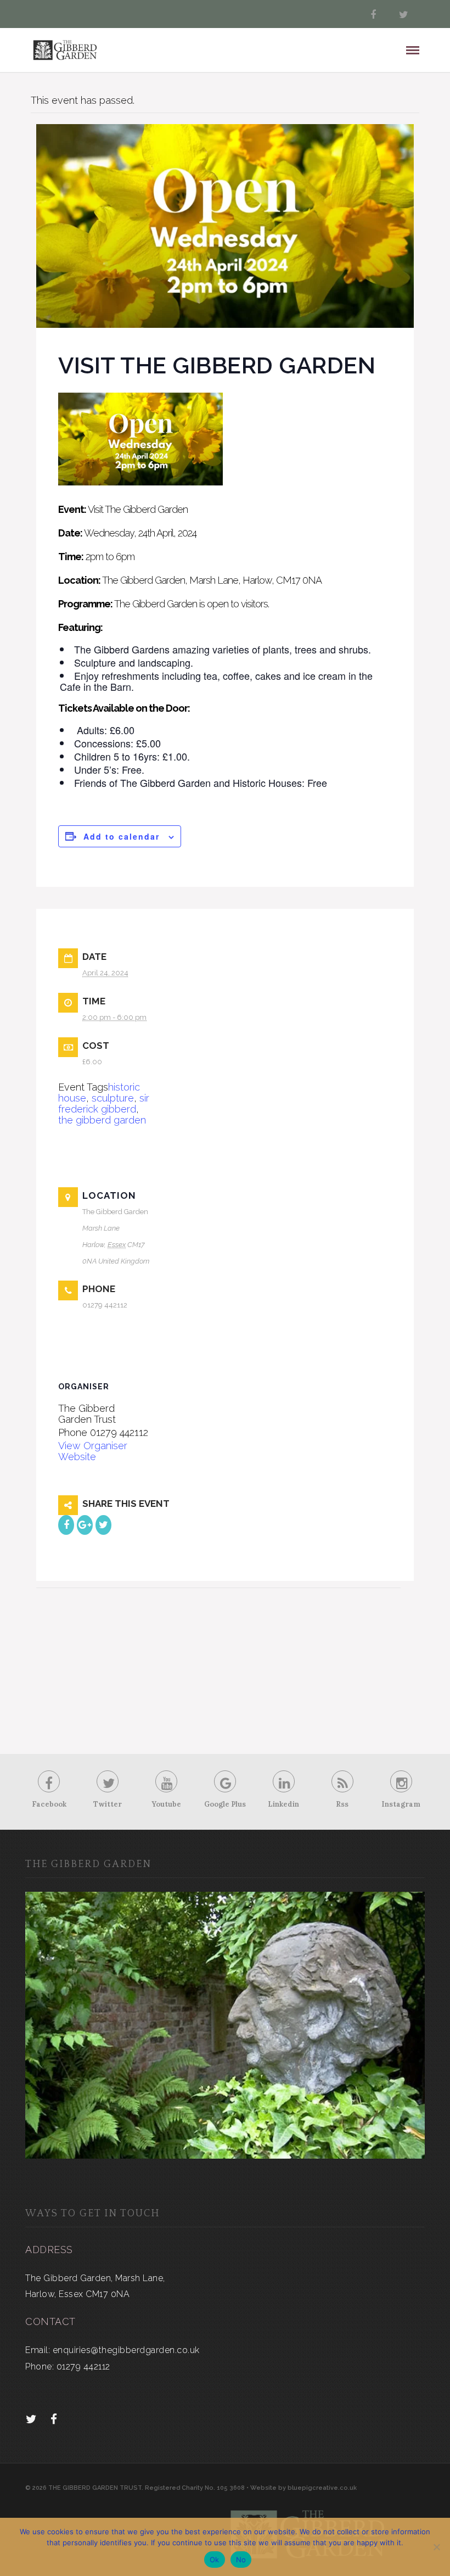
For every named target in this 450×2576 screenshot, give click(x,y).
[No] (436, 2547)
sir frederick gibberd (104, 1103)
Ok (215, 2560)
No (241, 2560)
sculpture (113, 1098)
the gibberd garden (102, 1120)
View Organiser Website (93, 1451)
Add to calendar (122, 836)
